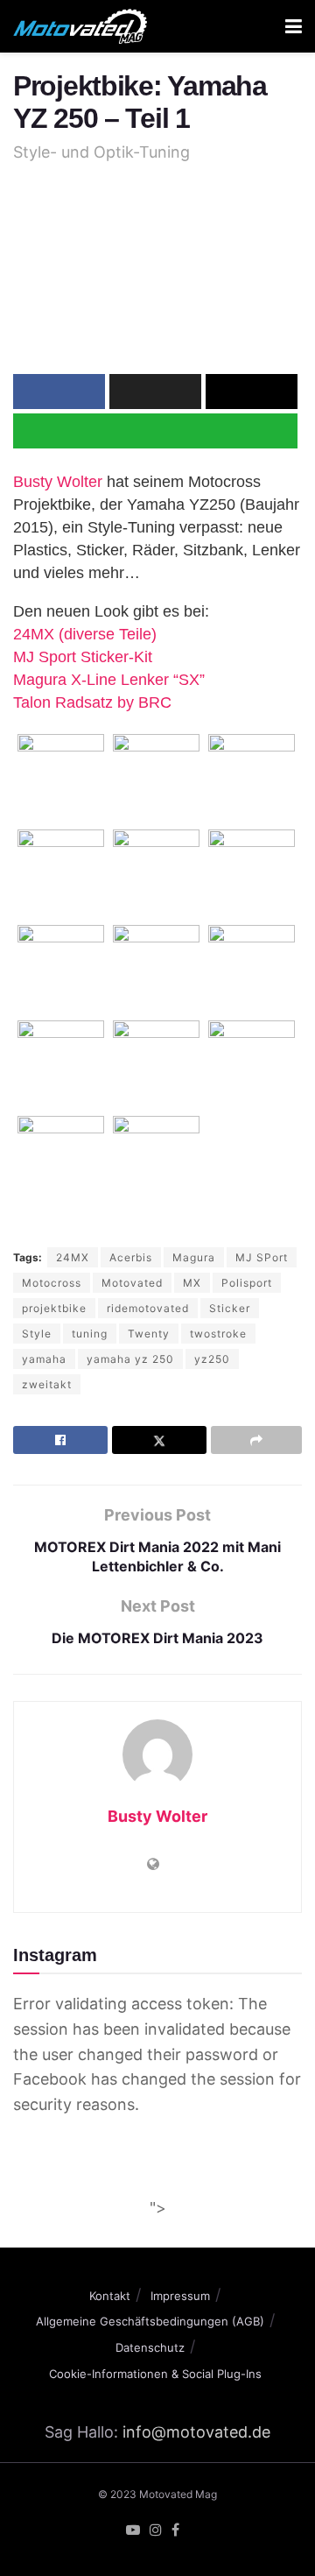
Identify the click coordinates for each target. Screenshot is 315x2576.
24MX (73, 1257)
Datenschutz (150, 2347)
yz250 (212, 1359)
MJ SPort (262, 1257)
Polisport (247, 1283)
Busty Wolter (58, 482)
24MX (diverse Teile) (85, 634)
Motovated (132, 1283)
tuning (90, 1334)
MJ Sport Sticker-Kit (83, 657)
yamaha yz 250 (130, 1359)
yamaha (44, 1359)
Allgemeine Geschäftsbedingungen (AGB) (150, 2321)
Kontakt (110, 2296)
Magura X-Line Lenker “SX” (109, 680)
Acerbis (131, 1257)
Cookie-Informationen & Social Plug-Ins (155, 2374)
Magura (194, 1257)
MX (192, 1283)
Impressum (180, 2296)
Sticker (230, 1308)
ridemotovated (148, 1308)
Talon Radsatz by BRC (92, 702)
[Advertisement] (157, 2166)
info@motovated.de (196, 2432)
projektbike (54, 1308)
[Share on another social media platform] (256, 1440)
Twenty (149, 1334)
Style (37, 1334)
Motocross (52, 1283)
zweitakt (47, 1384)
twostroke (218, 1334)
